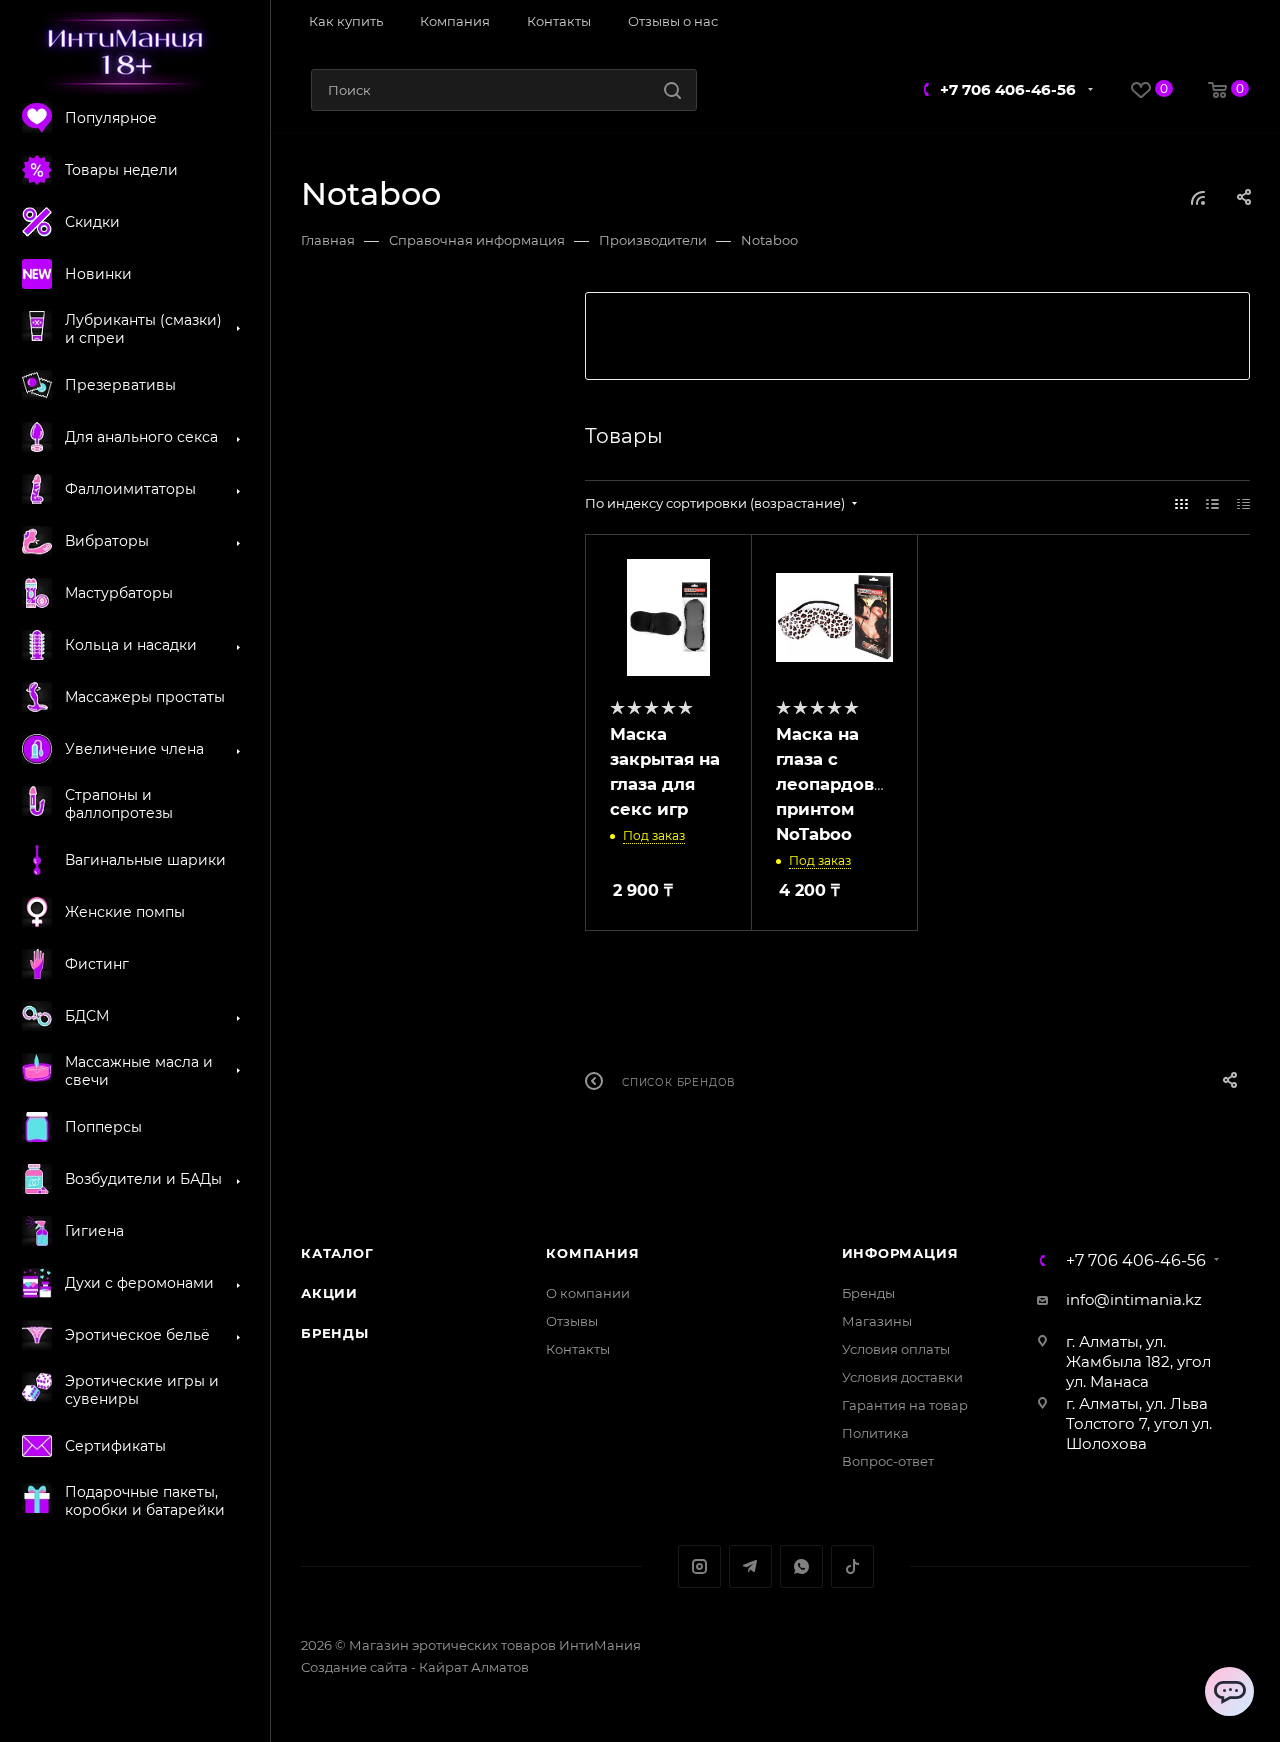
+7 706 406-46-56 (1008, 89)
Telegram (750, 1566)
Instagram (699, 1566)
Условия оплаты (896, 1349)
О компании (588, 1293)
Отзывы (572, 1321)
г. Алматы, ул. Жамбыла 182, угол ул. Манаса (1138, 1361)
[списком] (1212, 503)
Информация (900, 1253)
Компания (592, 1253)
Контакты (578, 1349)
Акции (329, 1293)
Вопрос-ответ (888, 1461)
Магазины (877, 1321)
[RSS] (1198, 197)
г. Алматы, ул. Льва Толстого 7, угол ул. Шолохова (1139, 1423)
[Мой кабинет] (1242, 23)
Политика (875, 1433)
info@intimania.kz (1134, 1299)
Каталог (337, 1253)
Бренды (335, 1333)
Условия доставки (902, 1377)
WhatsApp (801, 1566)
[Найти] (672, 90)
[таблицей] (1243, 503)
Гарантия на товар (905, 1405)
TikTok (852, 1566)
